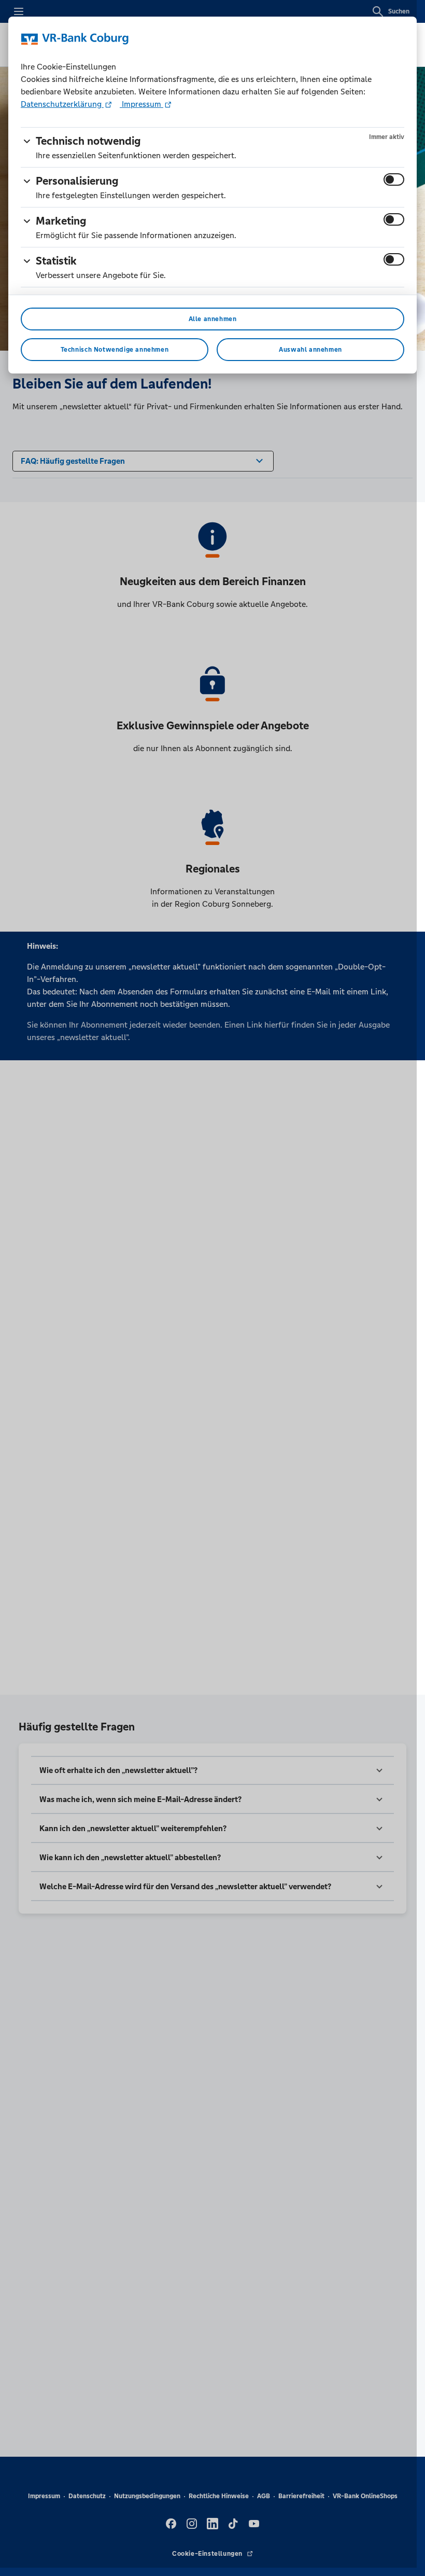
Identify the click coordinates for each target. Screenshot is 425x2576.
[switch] (394, 179)
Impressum (141, 104)
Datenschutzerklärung (62, 104)
